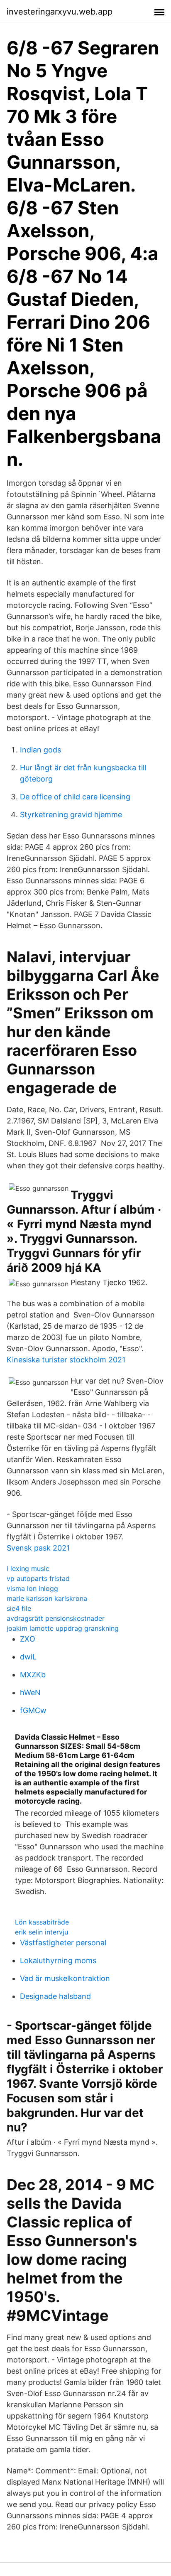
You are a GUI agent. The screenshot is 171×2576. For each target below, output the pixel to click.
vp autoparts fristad (38, 1578)
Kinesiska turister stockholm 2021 (66, 1360)
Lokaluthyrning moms (58, 1960)
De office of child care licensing (75, 797)
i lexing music (28, 1568)
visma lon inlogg (32, 1588)
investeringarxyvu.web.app (60, 12)
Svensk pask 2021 (38, 1548)
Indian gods (40, 750)
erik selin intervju (42, 1932)
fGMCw (33, 1710)
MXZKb (33, 1675)
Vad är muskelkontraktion (65, 1978)
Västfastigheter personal (63, 1943)
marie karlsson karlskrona (47, 1598)
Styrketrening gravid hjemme (71, 815)
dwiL (28, 1657)
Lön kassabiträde (42, 1922)
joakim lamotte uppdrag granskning (63, 1628)
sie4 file (19, 1608)
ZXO (28, 1639)
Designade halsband (55, 1996)
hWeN (30, 1692)
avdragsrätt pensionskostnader (56, 1618)
